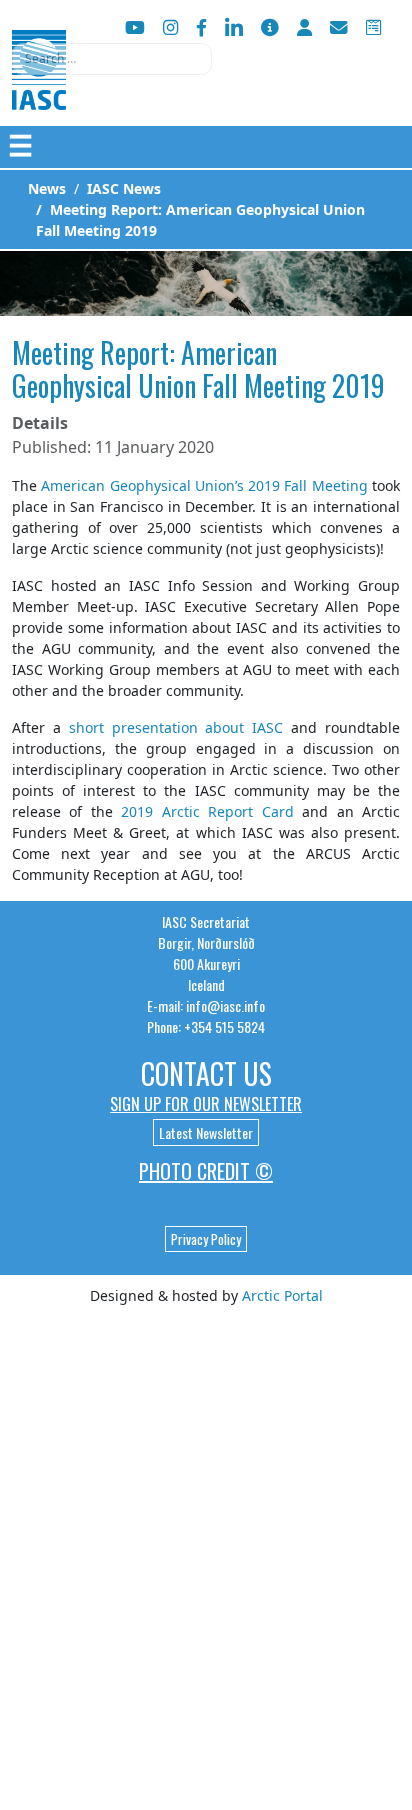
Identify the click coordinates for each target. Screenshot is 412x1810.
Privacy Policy (206, 1239)
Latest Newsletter (206, 1132)
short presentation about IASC (176, 727)
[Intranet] (304, 27)
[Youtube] (135, 27)
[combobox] (112, 59)
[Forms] (373, 27)
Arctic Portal (282, 1295)
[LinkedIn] (234, 27)
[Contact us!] (339, 27)
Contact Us (206, 1073)
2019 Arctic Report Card (207, 811)
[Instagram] (170, 27)
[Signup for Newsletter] (270, 27)
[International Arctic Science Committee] (39, 90)
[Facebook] (201, 27)
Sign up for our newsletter (206, 1104)
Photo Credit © (206, 1171)
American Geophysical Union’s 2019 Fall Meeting (204, 485)
